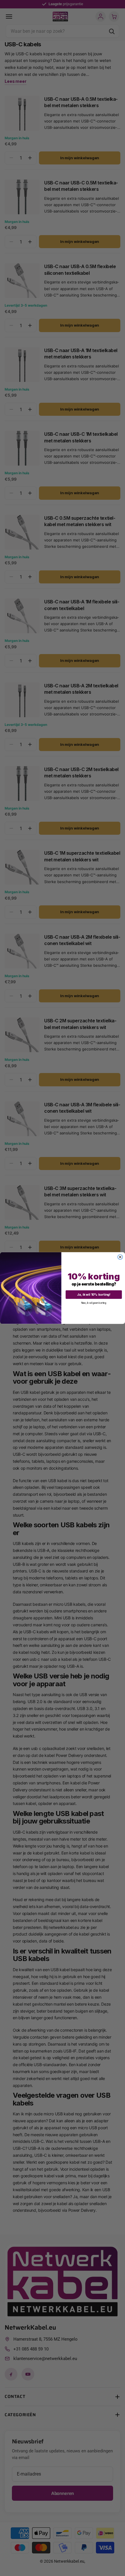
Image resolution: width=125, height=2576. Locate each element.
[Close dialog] (120, 1257)
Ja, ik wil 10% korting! (94, 1294)
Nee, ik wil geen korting (94, 1303)
